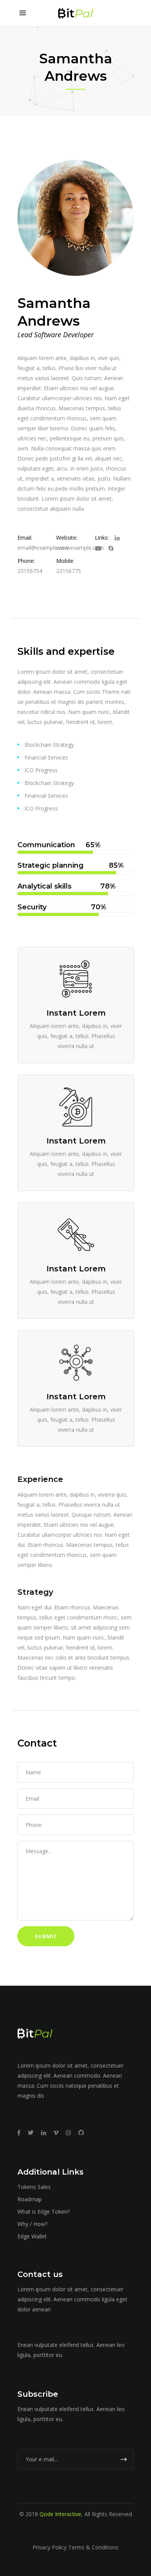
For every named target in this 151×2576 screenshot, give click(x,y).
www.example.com (80, 548)
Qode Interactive (60, 2514)
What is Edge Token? (44, 2212)
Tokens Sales (34, 2187)
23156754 (30, 571)
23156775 (69, 571)
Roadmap (30, 2199)
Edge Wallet (32, 2236)
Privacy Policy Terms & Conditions (75, 2547)
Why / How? (32, 2224)
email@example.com (44, 548)
